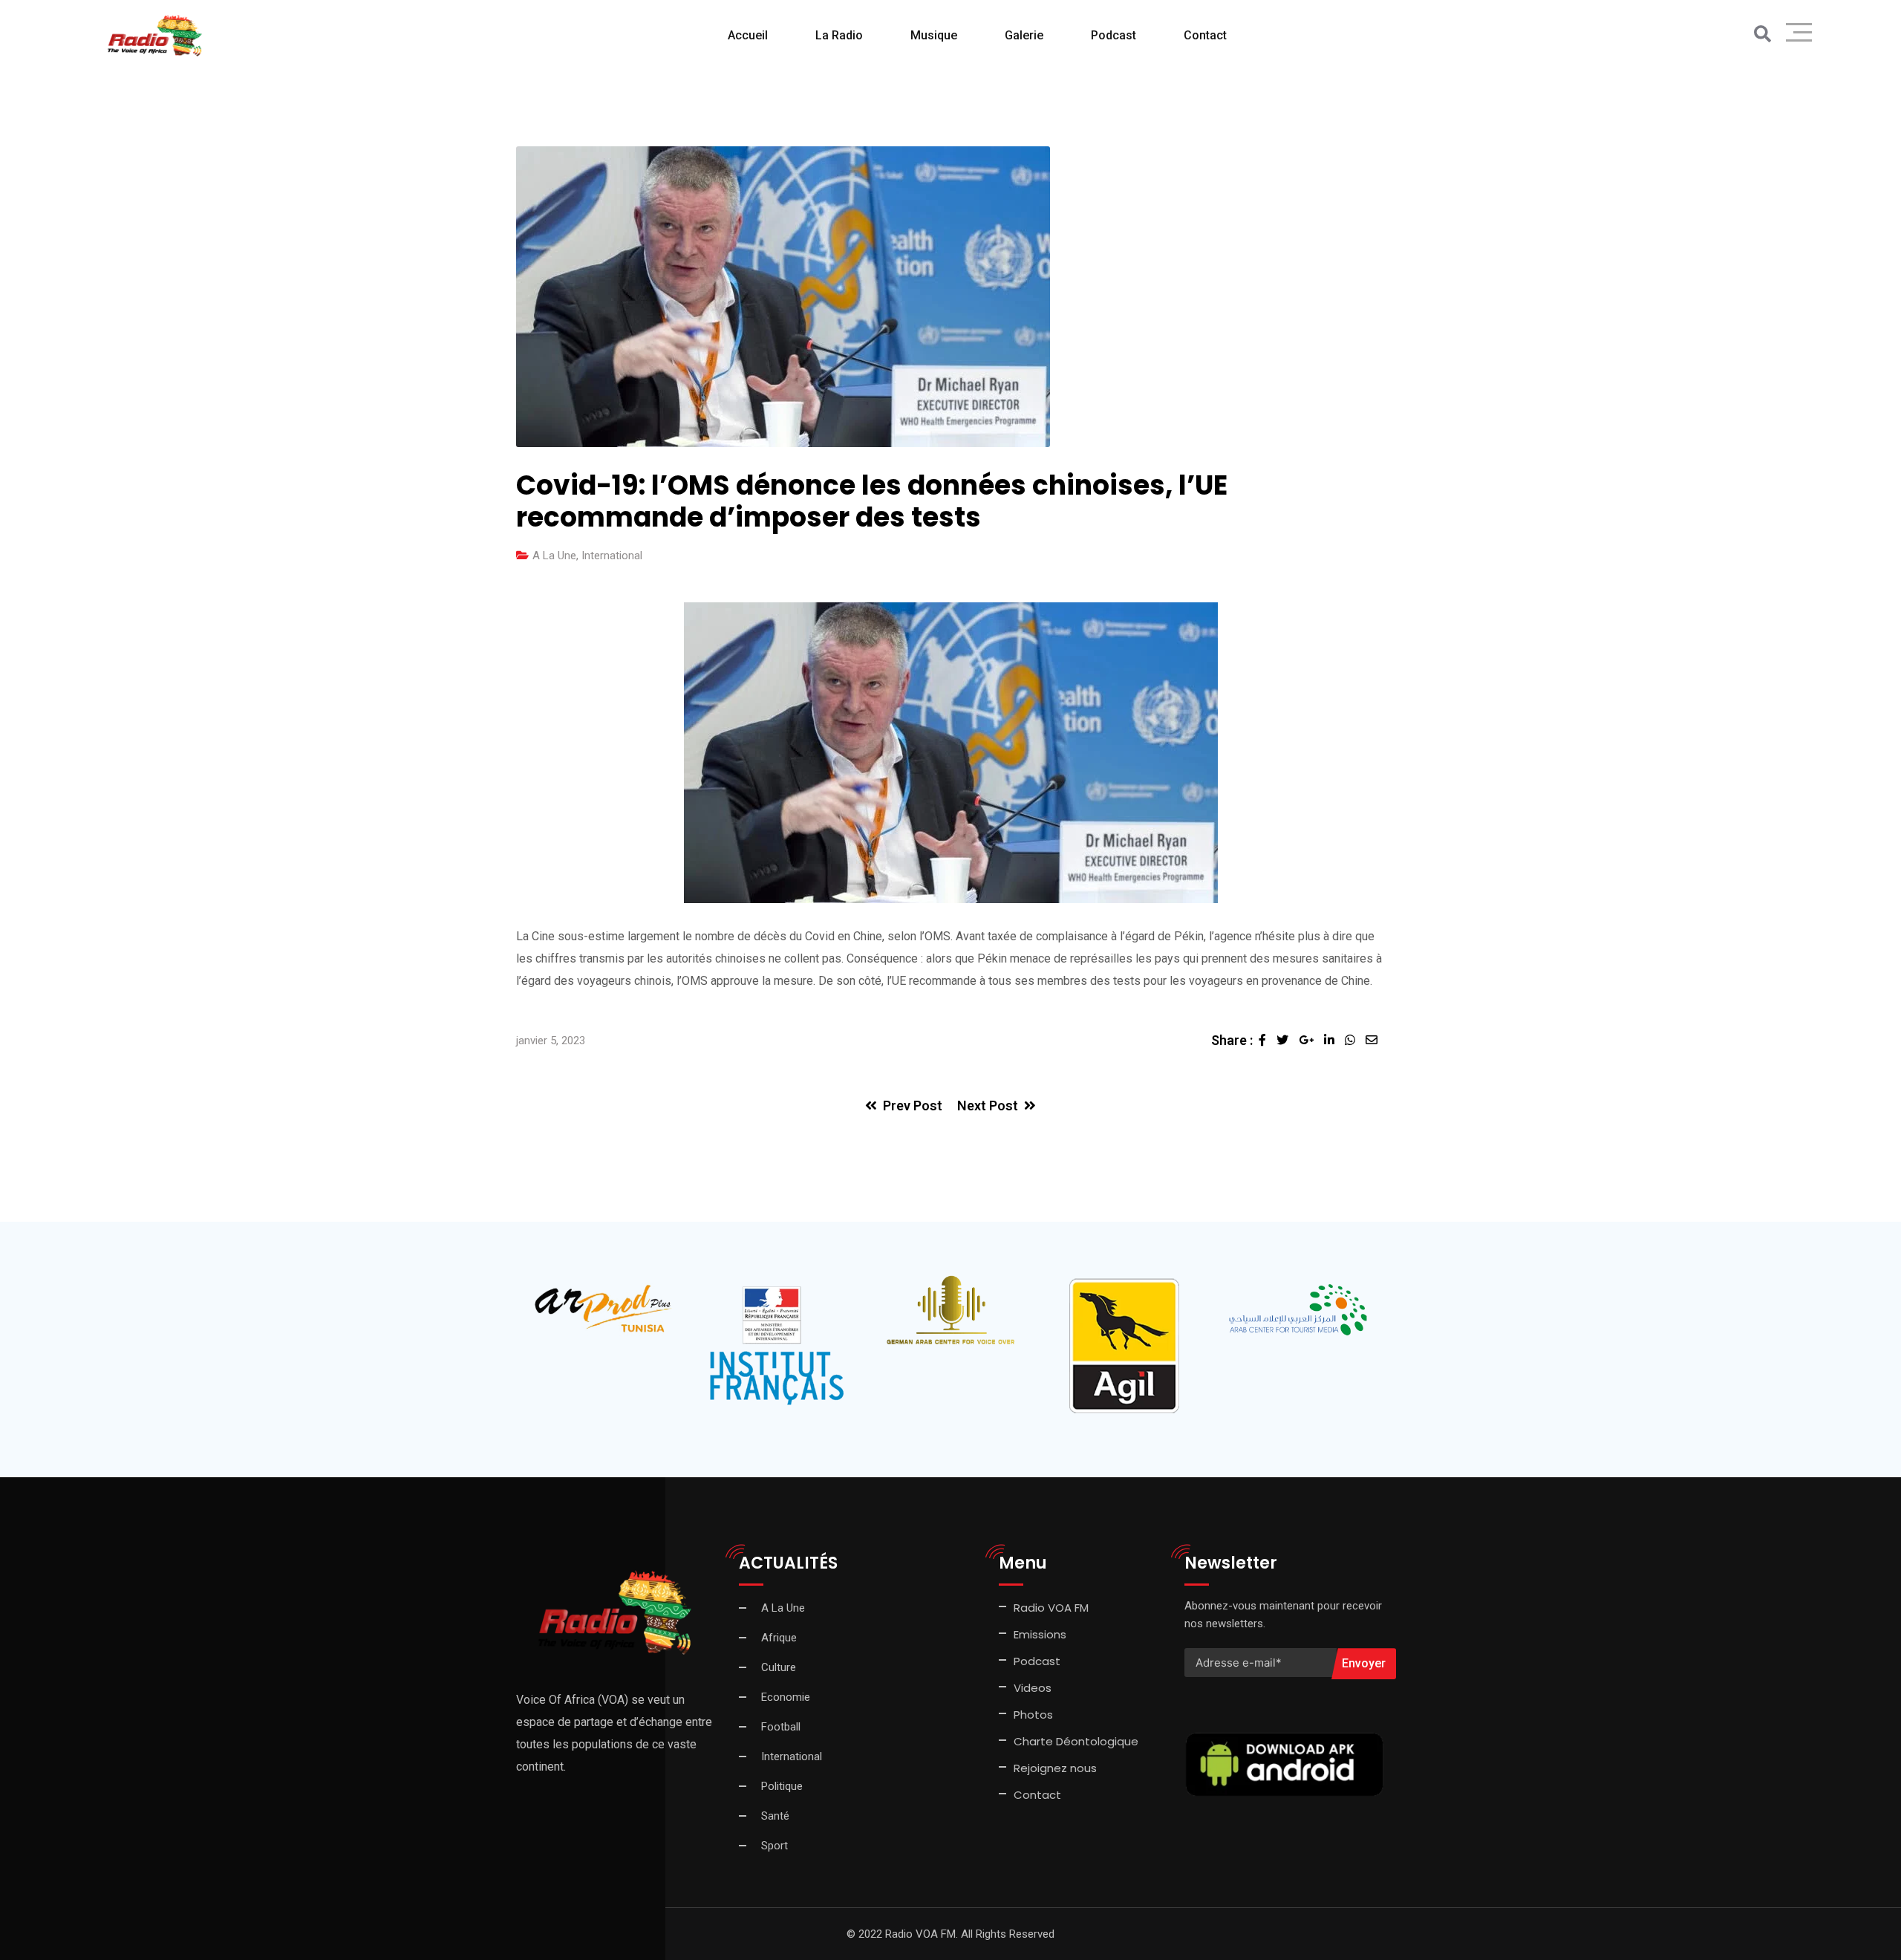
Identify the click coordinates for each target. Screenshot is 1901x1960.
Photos (1033, 1715)
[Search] (1763, 35)
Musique (934, 35)
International (612, 556)
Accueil (748, 35)
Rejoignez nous (1055, 1768)
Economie (786, 1697)
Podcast (1113, 35)
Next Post (988, 1106)
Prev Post (913, 1106)
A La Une (554, 556)
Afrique (779, 1638)
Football (781, 1727)
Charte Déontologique (1077, 1741)
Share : (1232, 1040)
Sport (775, 1846)
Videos (1033, 1688)
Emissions (1040, 1634)
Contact (1037, 1795)
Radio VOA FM (1051, 1608)
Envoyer (1364, 1663)
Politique (782, 1786)
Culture (779, 1667)
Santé (775, 1816)
